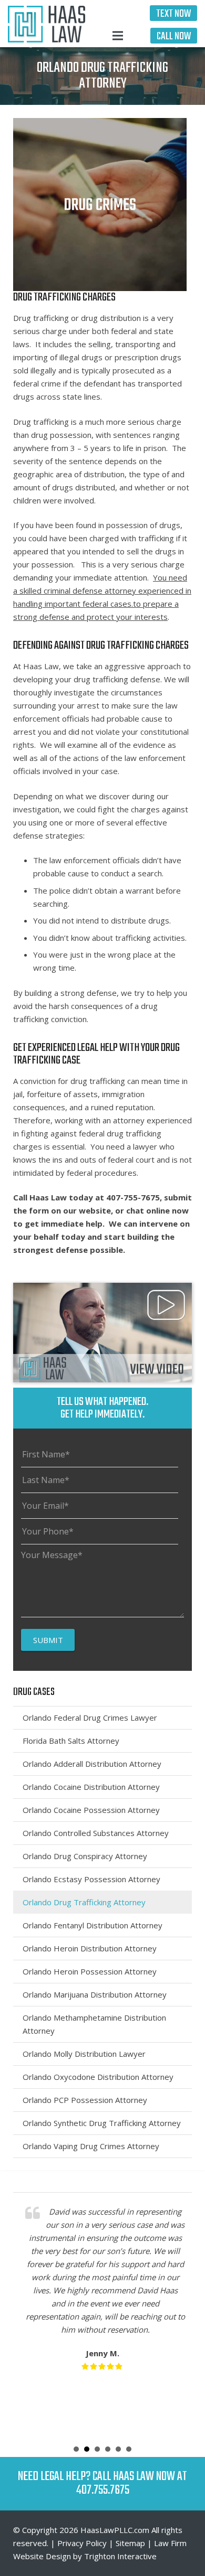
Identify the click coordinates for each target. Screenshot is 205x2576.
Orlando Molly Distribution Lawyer (84, 2054)
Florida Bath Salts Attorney (71, 1741)
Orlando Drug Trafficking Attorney (84, 1902)
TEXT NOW (173, 14)
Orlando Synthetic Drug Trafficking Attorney (102, 2123)
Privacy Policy (82, 2543)
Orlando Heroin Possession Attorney (90, 1971)
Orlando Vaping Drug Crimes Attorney (91, 2146)
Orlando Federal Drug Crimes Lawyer (90, 1718)
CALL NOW (174, 36)
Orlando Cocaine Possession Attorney (91, 1810)
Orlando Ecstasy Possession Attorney (91, 1879)
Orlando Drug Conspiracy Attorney (85, 1856)
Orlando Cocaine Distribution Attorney (91, 1787)
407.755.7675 (103, 2490)
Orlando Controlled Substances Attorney (96, 1833)
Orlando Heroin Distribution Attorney (90, 1948)
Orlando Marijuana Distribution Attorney (95, 1994)
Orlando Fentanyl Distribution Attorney (93, 1925)
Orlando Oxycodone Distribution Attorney (98, 2077)
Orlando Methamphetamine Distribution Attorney (94, 2024)
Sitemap (130, 2543)
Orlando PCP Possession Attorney (85, 2100)
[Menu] (118, 36)
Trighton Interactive (120, 2556)
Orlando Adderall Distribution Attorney (92, 1764)
